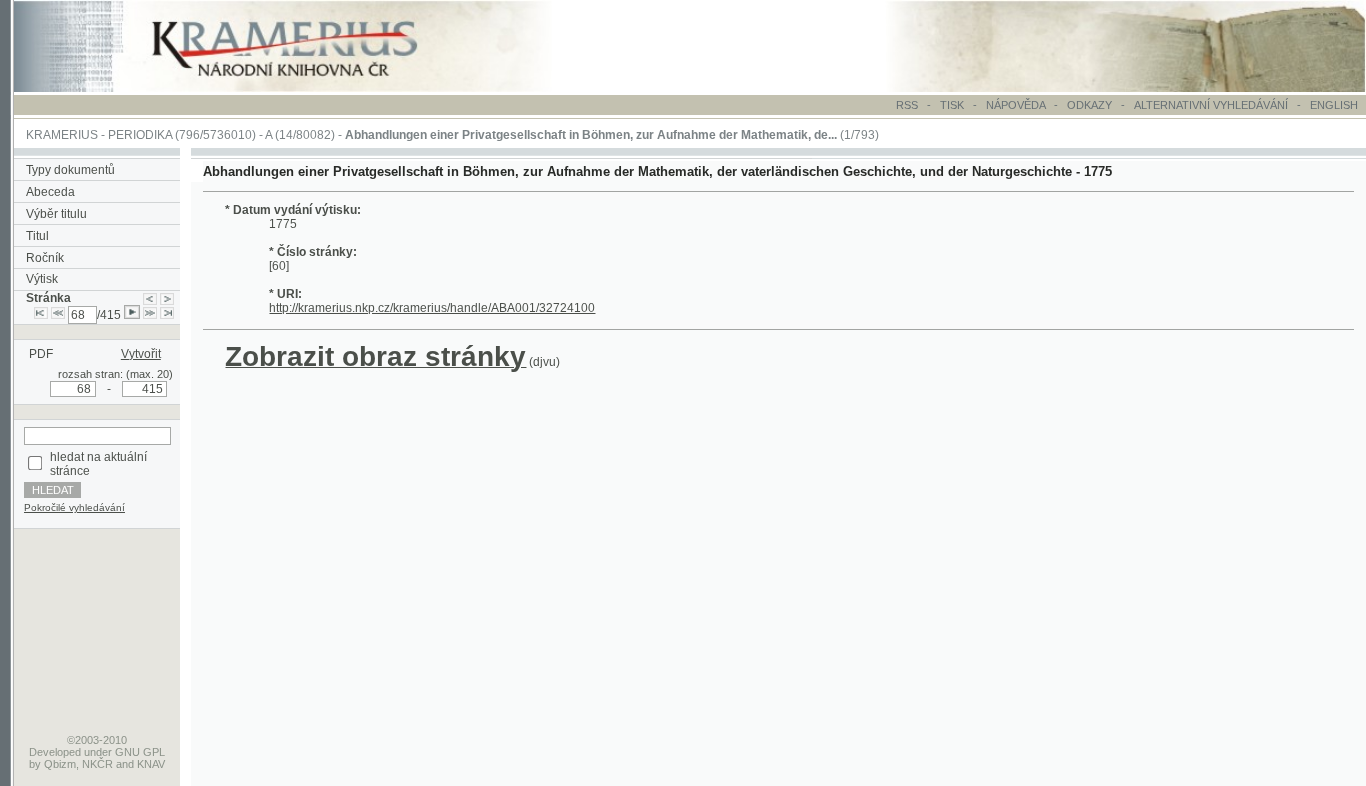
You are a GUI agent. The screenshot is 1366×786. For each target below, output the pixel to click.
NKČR (97, 764)
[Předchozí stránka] (150, 298)
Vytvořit (141, 354)
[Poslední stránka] (167, 315)
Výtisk (42, 279)
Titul (37, 236)
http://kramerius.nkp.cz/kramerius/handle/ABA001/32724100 (432, 308)
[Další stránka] (167, 298)
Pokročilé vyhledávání (74, 507)
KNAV (151, 764)
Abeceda (50, 192)
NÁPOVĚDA (1015, 105)
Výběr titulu (56, 214)
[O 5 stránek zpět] (58, 315)
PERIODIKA (140, 135)
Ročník (45, 258)
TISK (953, 105)
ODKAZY (1089, 105)
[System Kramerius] (307, 88)
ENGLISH (1334, 105)
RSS (907, 105)
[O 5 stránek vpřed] (150, 315)
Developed (55, 752)
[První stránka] (41, 315)
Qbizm (60, 764)
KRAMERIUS (62, 135)
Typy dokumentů (70, 170)
